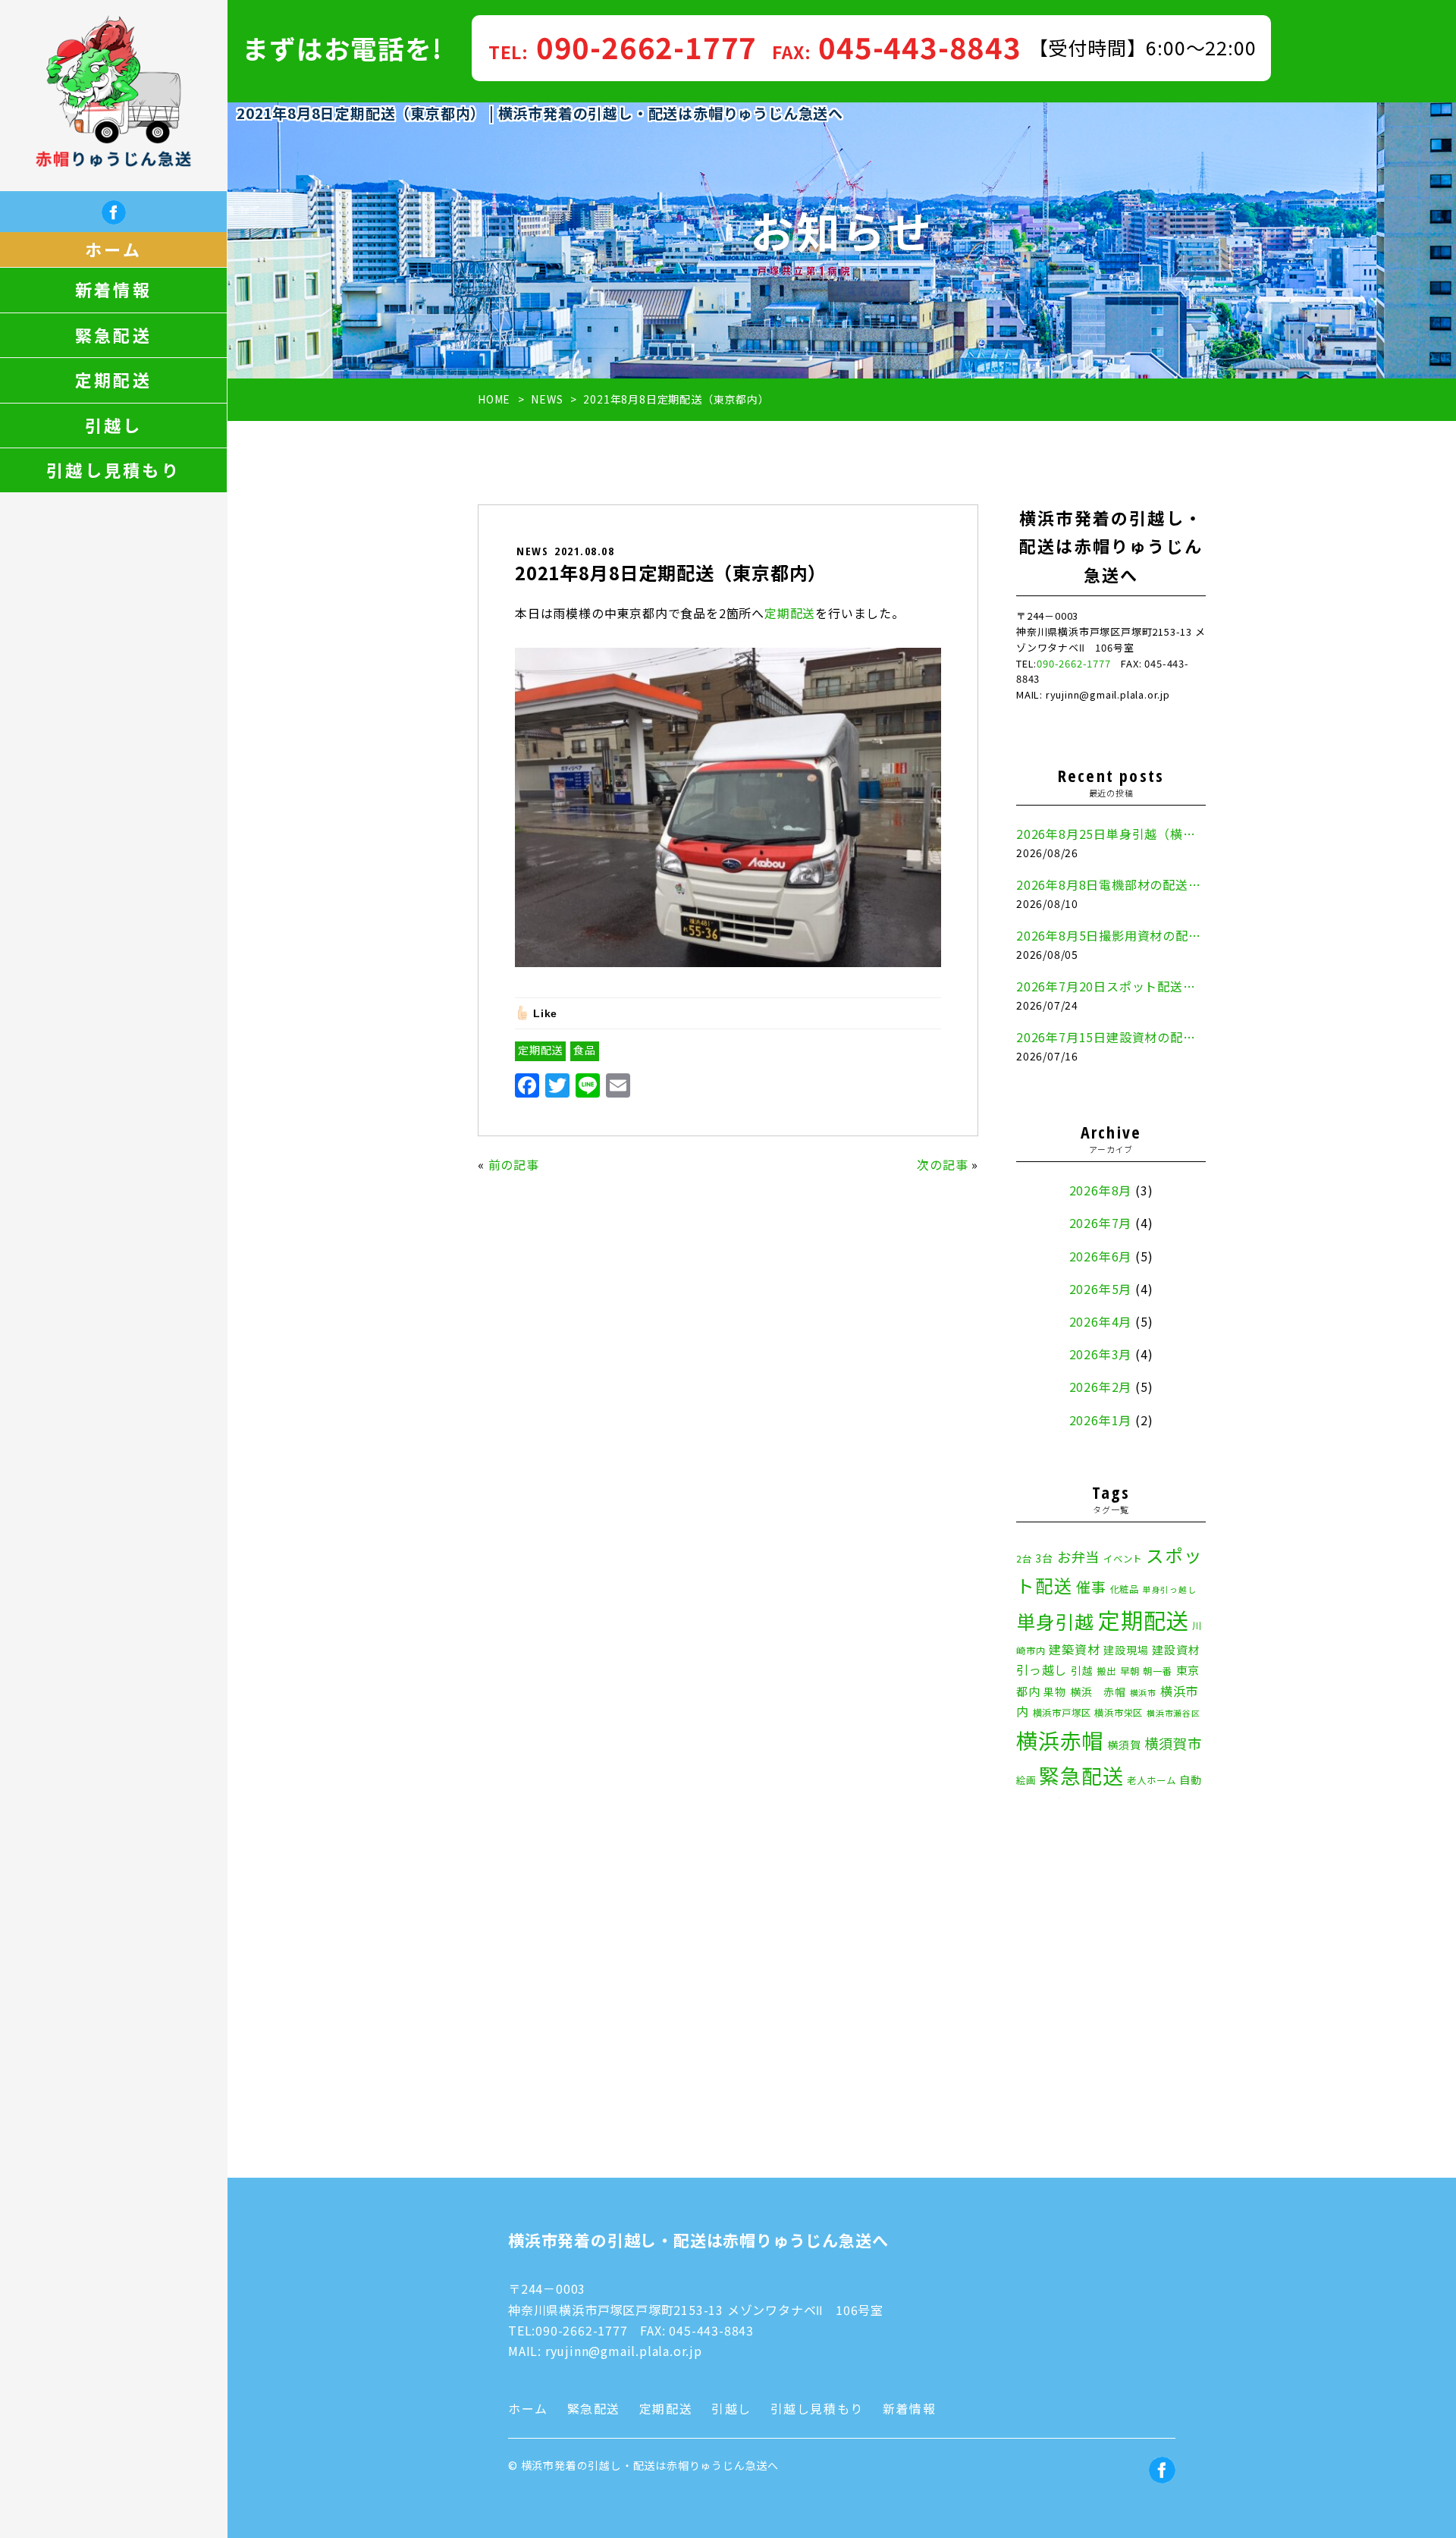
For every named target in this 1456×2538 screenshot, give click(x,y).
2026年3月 (1101, 1354)
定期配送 (113, 380)
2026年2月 (1101, 1387)
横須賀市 (1173, 1743)
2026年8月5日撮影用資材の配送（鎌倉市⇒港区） (1111, 935)
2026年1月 (1101, 1420)
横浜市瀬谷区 (1174, 1713)
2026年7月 (1101, 1223)
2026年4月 (1101, 1321)
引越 (1082, 1670)
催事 (1091, 1586)
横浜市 (1143, 1693)
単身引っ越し (1170, 1589)
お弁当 (1078, 1556)
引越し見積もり (113, 470)
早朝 (1130, 1671)
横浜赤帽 (1060, 1740)
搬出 (1106, 1671)
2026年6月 (1101, 1256)
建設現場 (1126, 1650)
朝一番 (1157, 1671)
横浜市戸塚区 (1062, 1713)
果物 (1055, 1691)
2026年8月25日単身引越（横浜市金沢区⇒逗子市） (1111, 834)
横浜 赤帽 (1098, 1691)
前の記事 (514, 1164)
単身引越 (1055, 1621)
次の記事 (942, 1164)
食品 (585, 1050)
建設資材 (1176, 1649)
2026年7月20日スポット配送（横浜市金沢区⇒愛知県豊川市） (1111, 986)
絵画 (1026, 1780)
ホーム (113, 250)
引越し (114, 426)
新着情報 (113, 290)
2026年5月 (1101, 1289)
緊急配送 (113, 335)
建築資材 (1074, 1649)
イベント (1123, 1559)
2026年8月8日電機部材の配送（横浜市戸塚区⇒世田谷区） (1111, 884)
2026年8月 (1101, 1190)
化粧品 (1125, 1589)
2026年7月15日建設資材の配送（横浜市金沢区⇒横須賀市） (1111, 1037)
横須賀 (1124, 1745)
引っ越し (1042, 1669)
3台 (1044, 1558)
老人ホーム (1151, 1780)
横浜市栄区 (1119, 1713)
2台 (1024, 1559)
